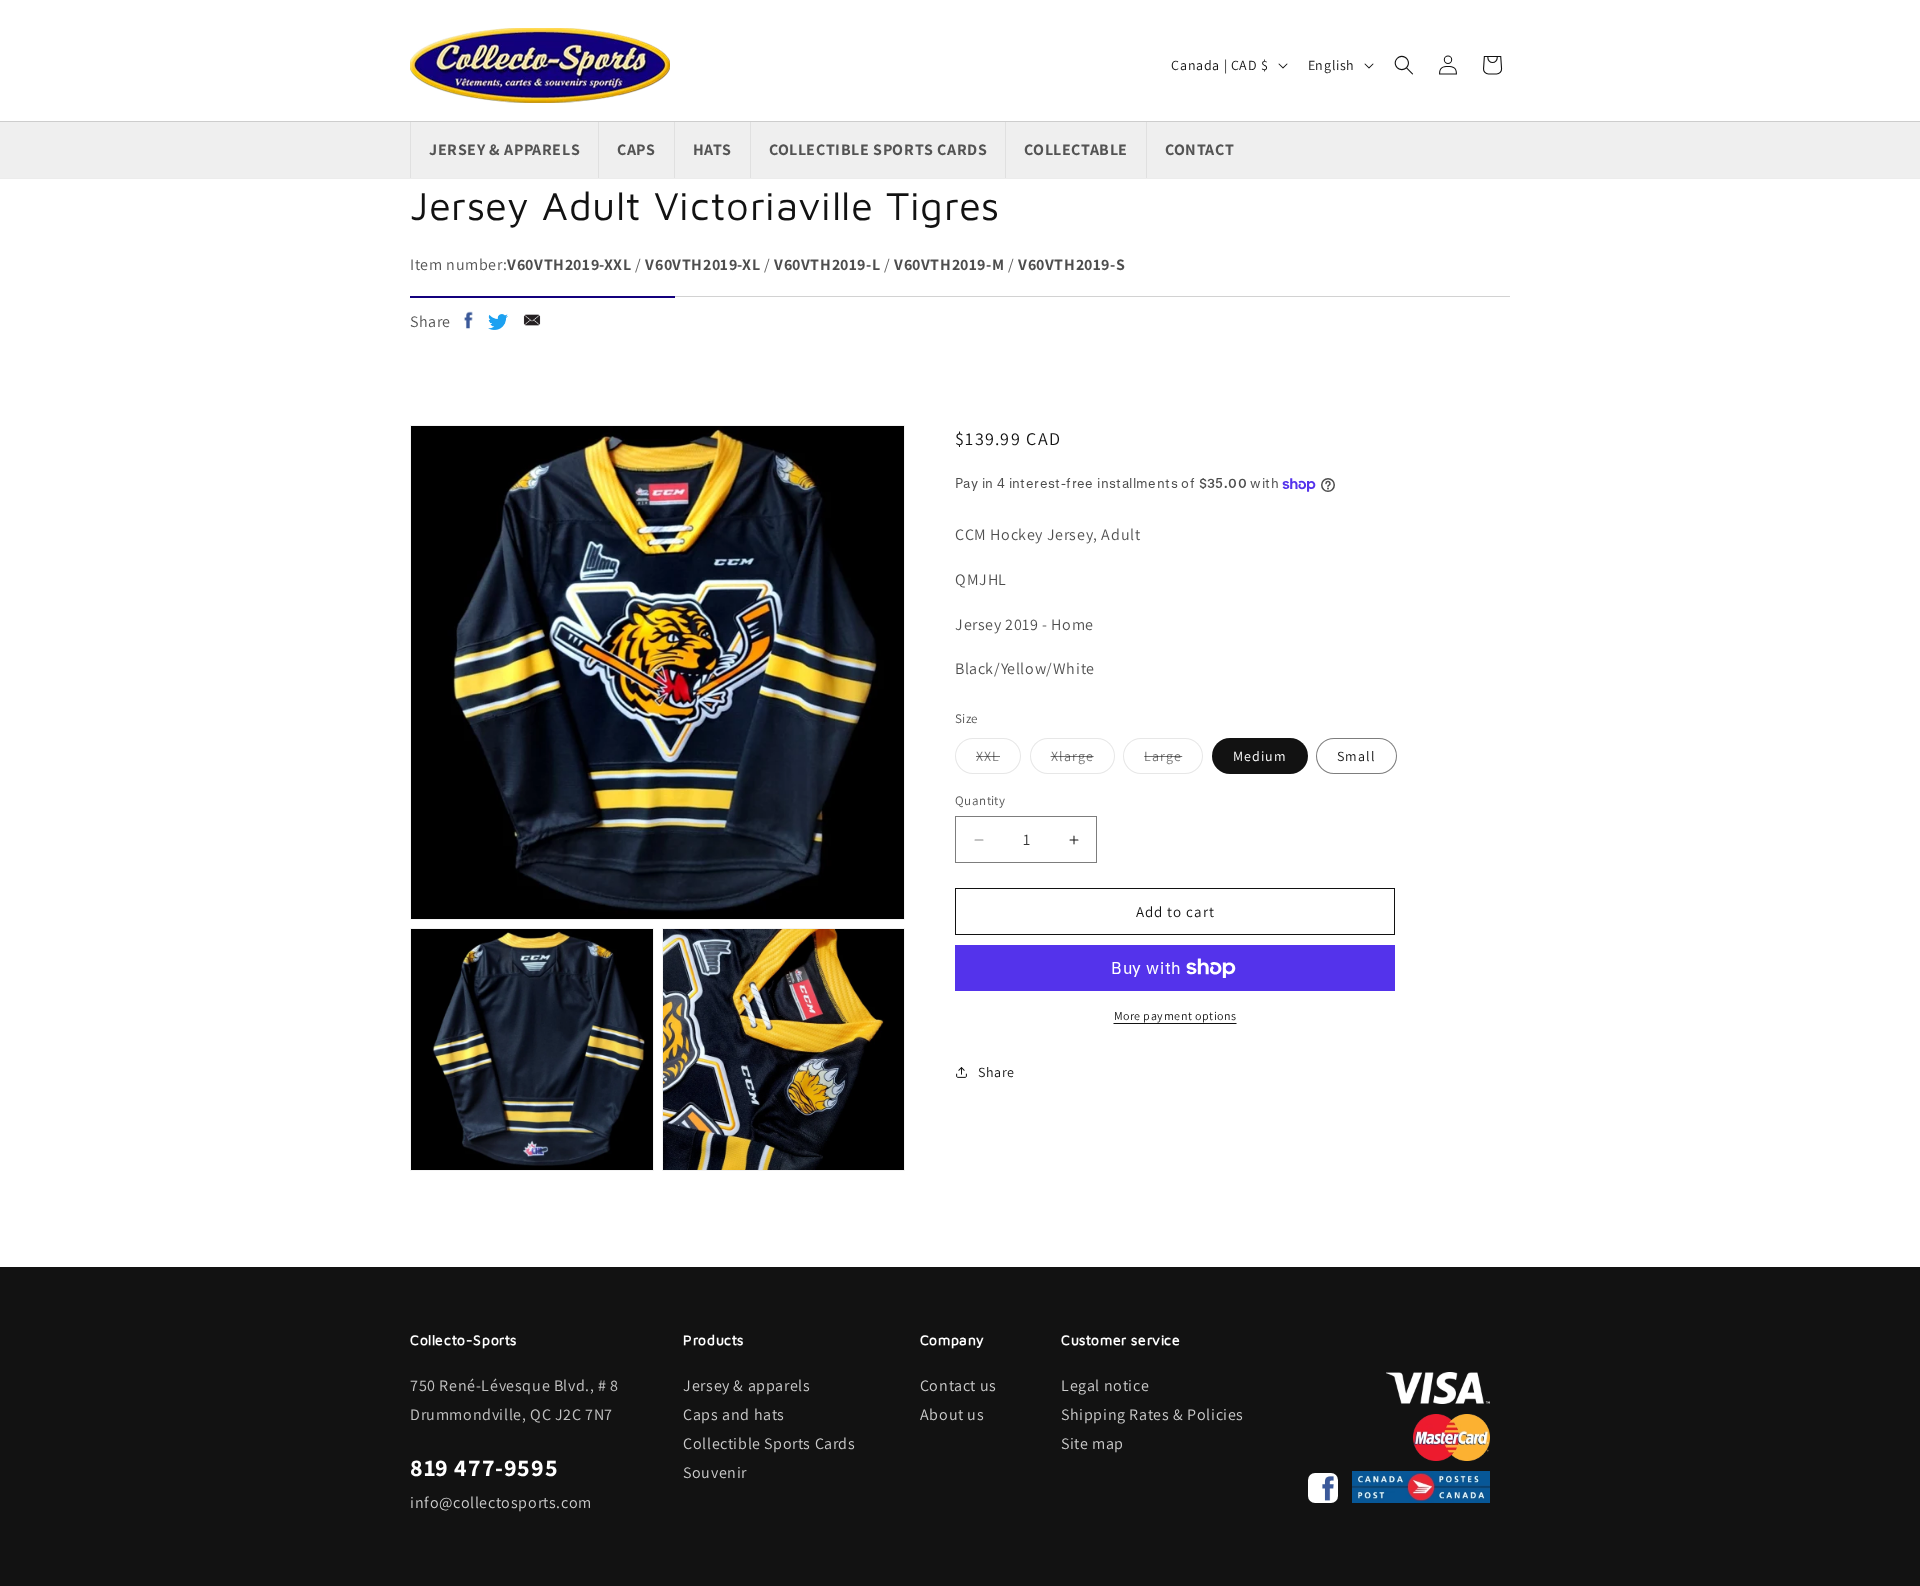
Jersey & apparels (746, 1385)
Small (1356, 756)
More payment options (1175, 1015)
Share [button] (996, 1072)
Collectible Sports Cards (769, 1443)
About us (952, 1414)
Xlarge (1083, 760)
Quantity (980, 800)
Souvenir (715, 1472)
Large (1173, 760)
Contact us (958, 1385)
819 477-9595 (484, 1467)
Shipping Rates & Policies (1152, 1414)
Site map (1092, 1443)
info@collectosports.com (501, 1502)
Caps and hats (734, 1414)
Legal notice (1105, 1385)
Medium (1260, 756)
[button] (1404, 65)
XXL (998, 760)
